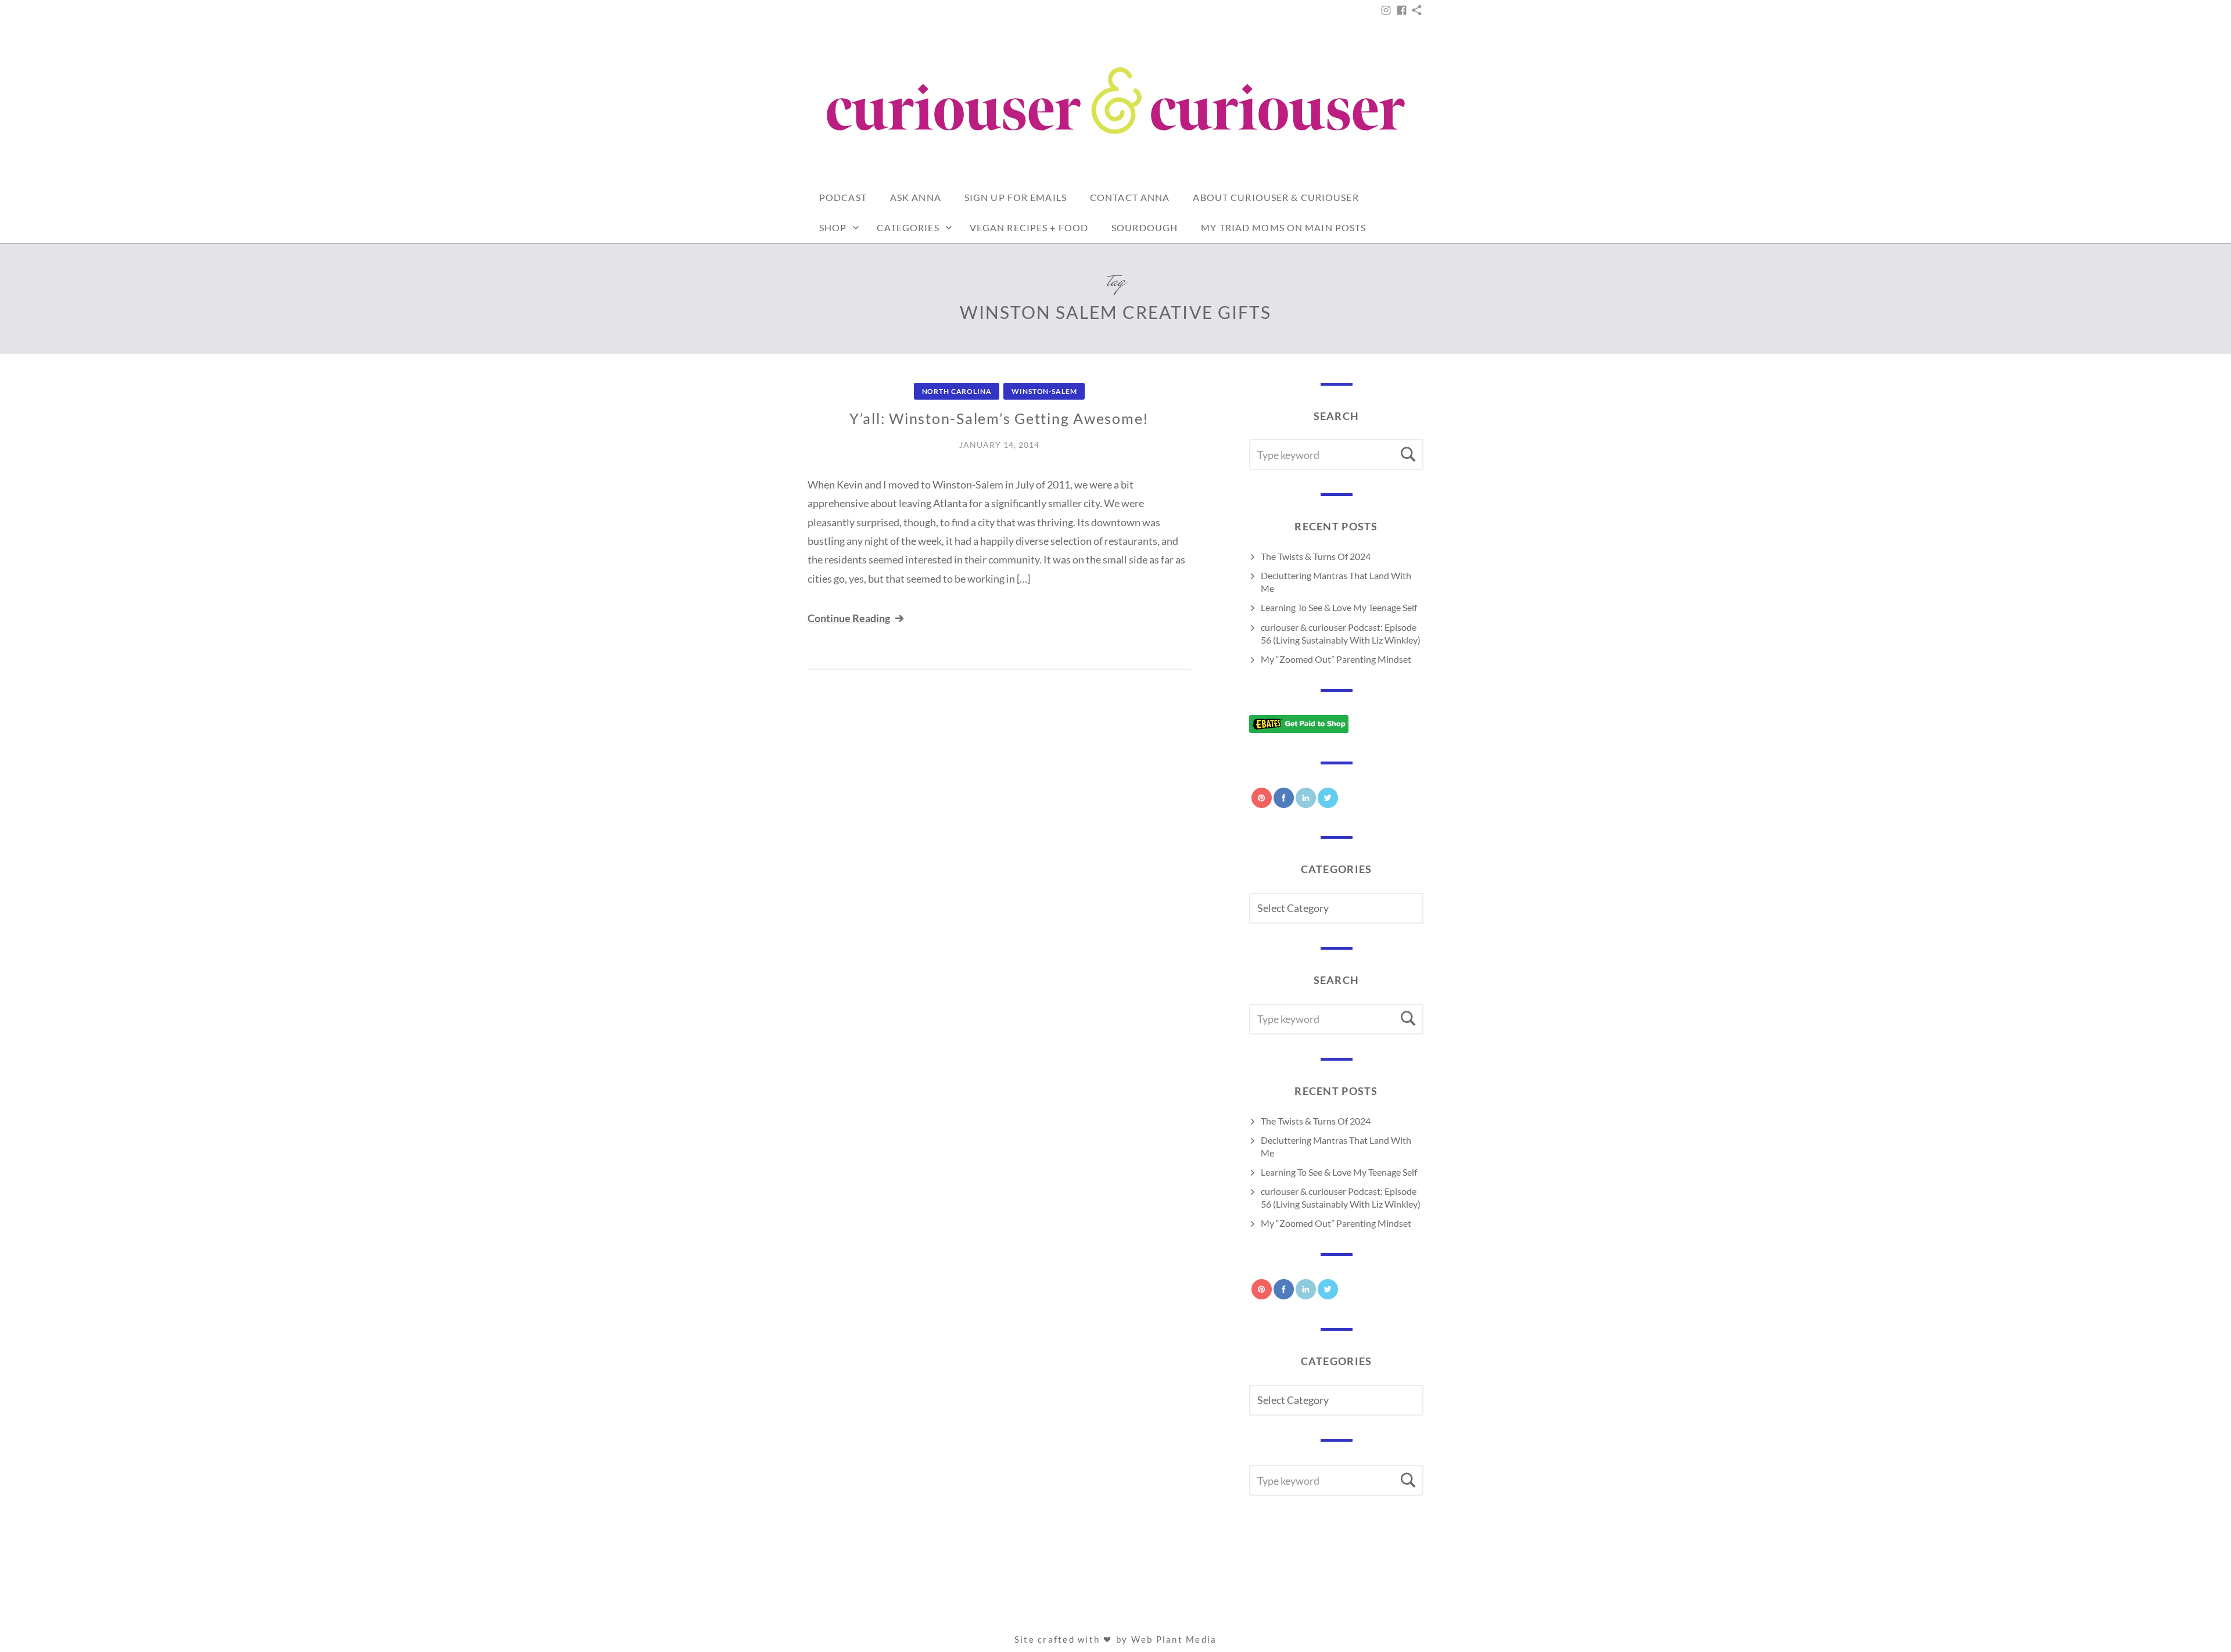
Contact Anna (1130, 197)
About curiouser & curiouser (1276, 197)
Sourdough (1145, 227)
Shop (833, 227)
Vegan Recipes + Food (1029, 227)
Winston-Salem (1044, 391)
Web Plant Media (1174, 1639)
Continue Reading (849, 618)
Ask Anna (916, 197)
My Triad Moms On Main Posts (1283, 227)
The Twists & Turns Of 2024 (1316, 556)
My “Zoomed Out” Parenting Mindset (1336, 659)
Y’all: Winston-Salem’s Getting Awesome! (999, 418)
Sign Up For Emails (1016, 197)
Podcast (843, 197)
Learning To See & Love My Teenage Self (1339, 607)
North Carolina (957, 391)
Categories (908, 227)
